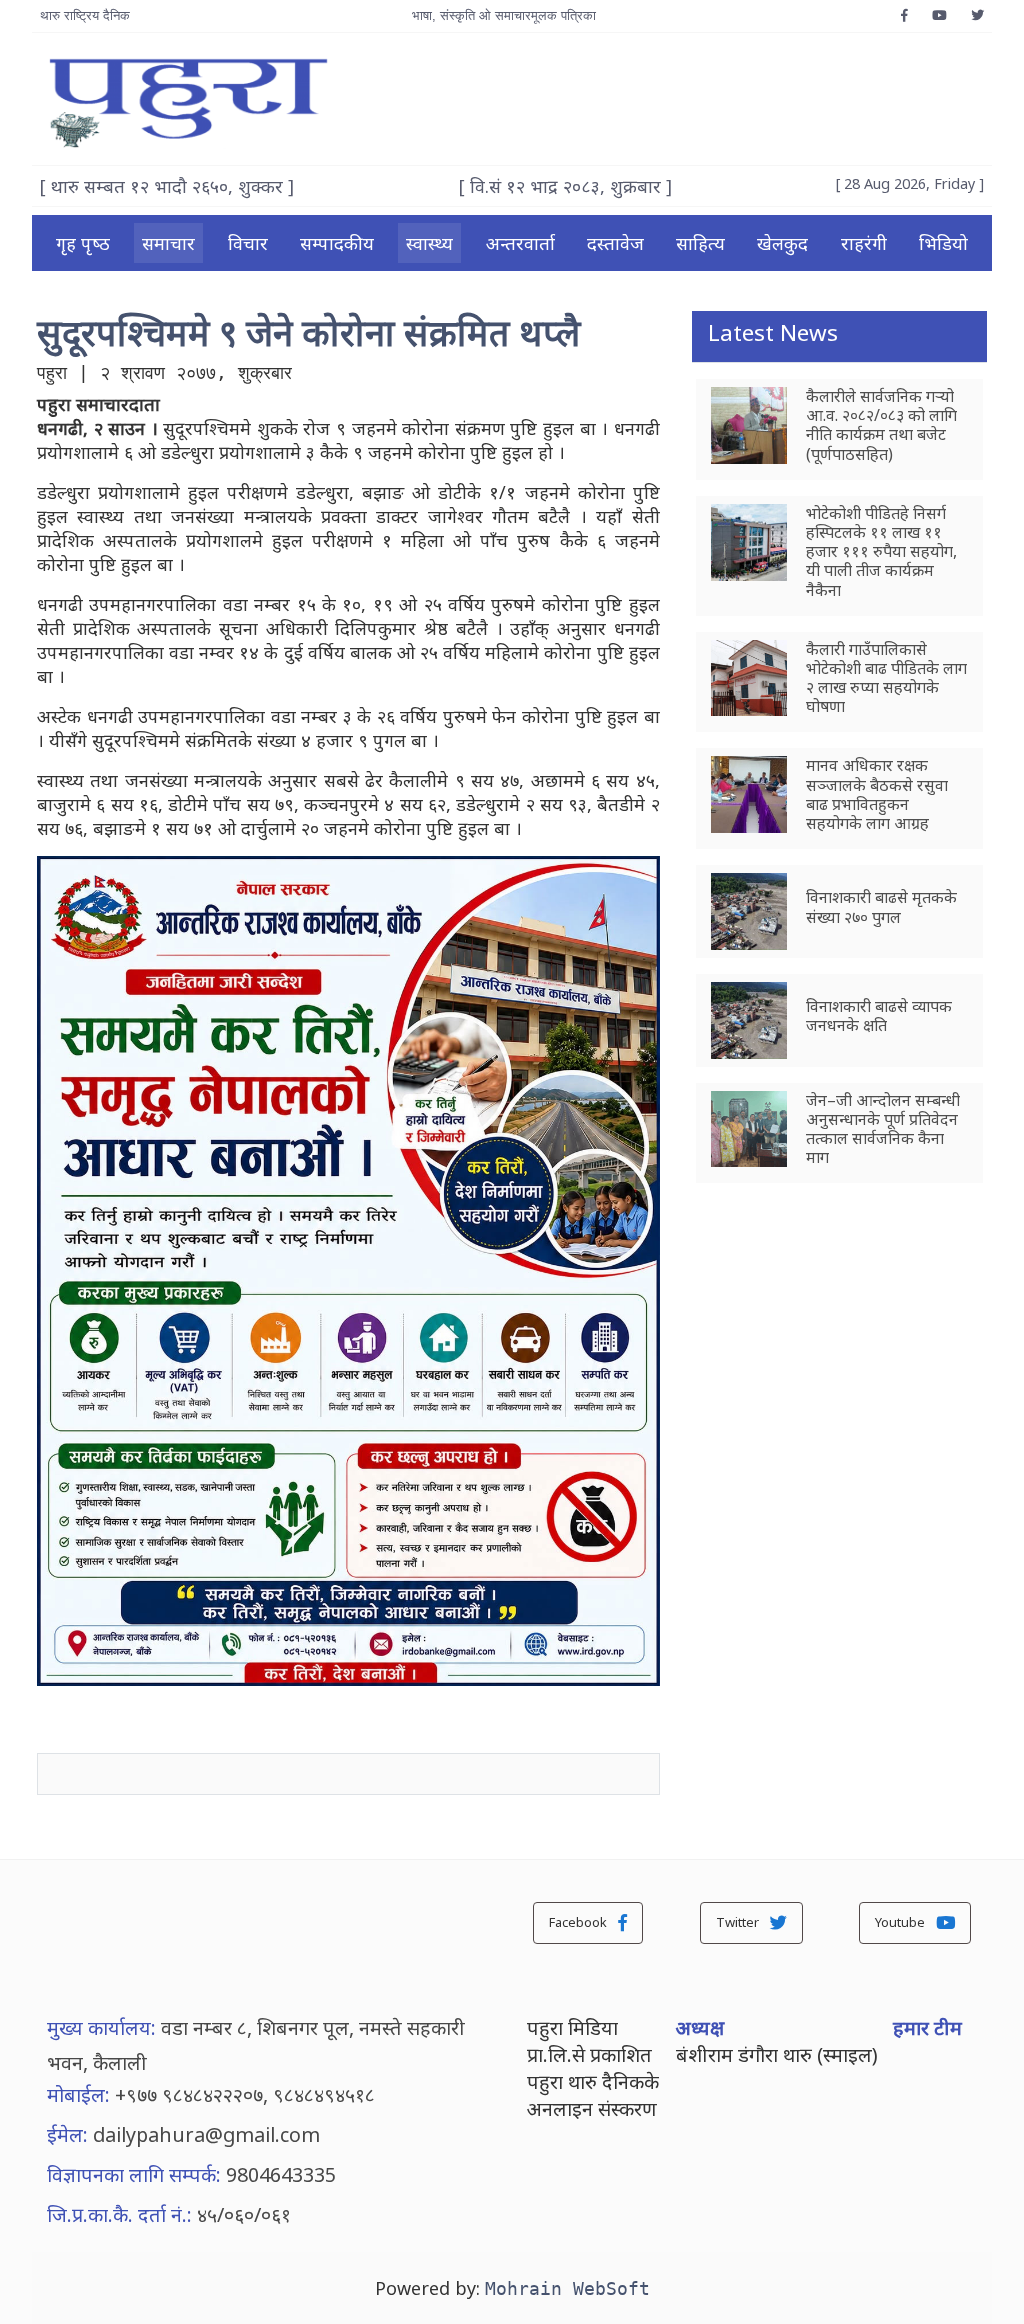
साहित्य (700, 243)
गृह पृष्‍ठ (83, 243)
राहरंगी (864, 243)
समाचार (168, 243)
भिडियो (943, 243)
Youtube (901, 1922)
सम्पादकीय (337, 243)
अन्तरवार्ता (520, 243)
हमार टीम (927, 2027)
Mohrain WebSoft (567, 2288)
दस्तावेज (615, 243)
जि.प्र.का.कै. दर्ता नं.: (119, 2214)
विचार (248, 243)
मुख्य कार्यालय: (101, 2027)
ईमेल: (67, 2134)
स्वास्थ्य (429, 243)
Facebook (579, 1922)
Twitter (739, 1922)
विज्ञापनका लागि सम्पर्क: (134, 2174)
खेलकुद (782, 243)
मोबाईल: (78, 2094)
